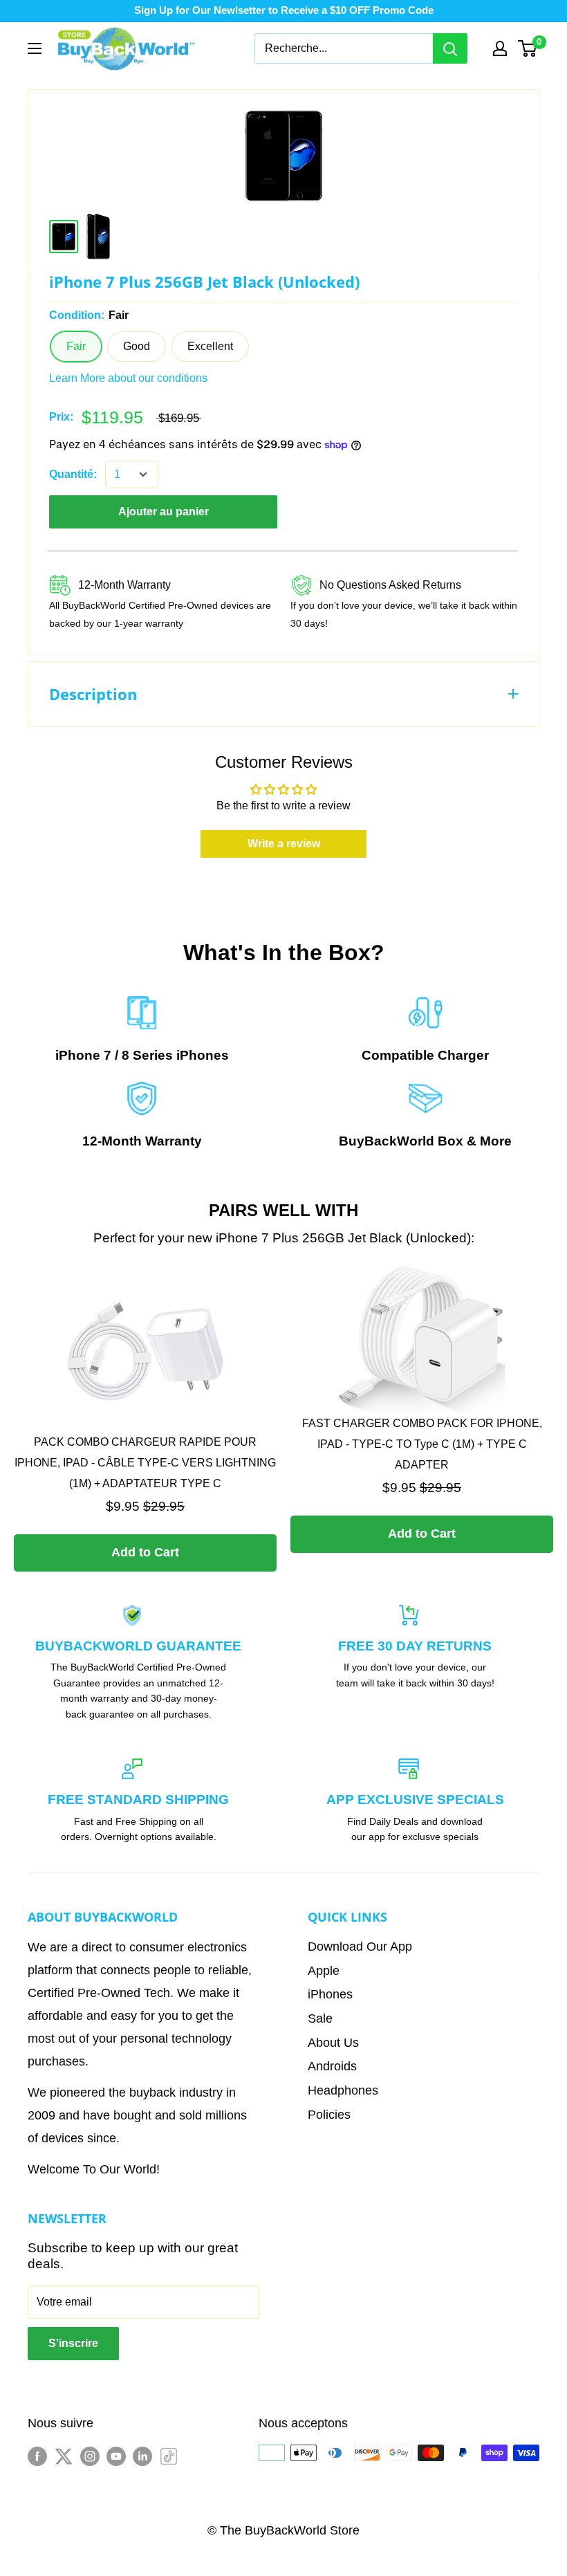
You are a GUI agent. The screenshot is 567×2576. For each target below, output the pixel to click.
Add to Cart (145, 1552)
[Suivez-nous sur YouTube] (116, 2456)
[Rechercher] (450, 48)
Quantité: (73, 474)
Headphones (343, 2090)
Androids (332, 2066)
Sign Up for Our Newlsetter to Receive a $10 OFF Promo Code (284, 10)
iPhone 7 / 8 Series (114, 1055)
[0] (528, 48)
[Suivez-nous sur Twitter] (64, 2456)
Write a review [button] (284, 844)
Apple (324, 1971)
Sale (320, 2018)
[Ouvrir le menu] (35, 48)
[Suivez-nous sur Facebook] (37, 2456)
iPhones (203, 1055)
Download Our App (360, 1947)
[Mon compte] (500, 48)
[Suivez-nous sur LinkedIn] (142, 2456)
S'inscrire (73, 2343)
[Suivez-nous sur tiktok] (169, 2456)
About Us (333, 2043)
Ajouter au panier (164, 512)
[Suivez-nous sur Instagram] (90, 2456)
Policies (329, 2115)
